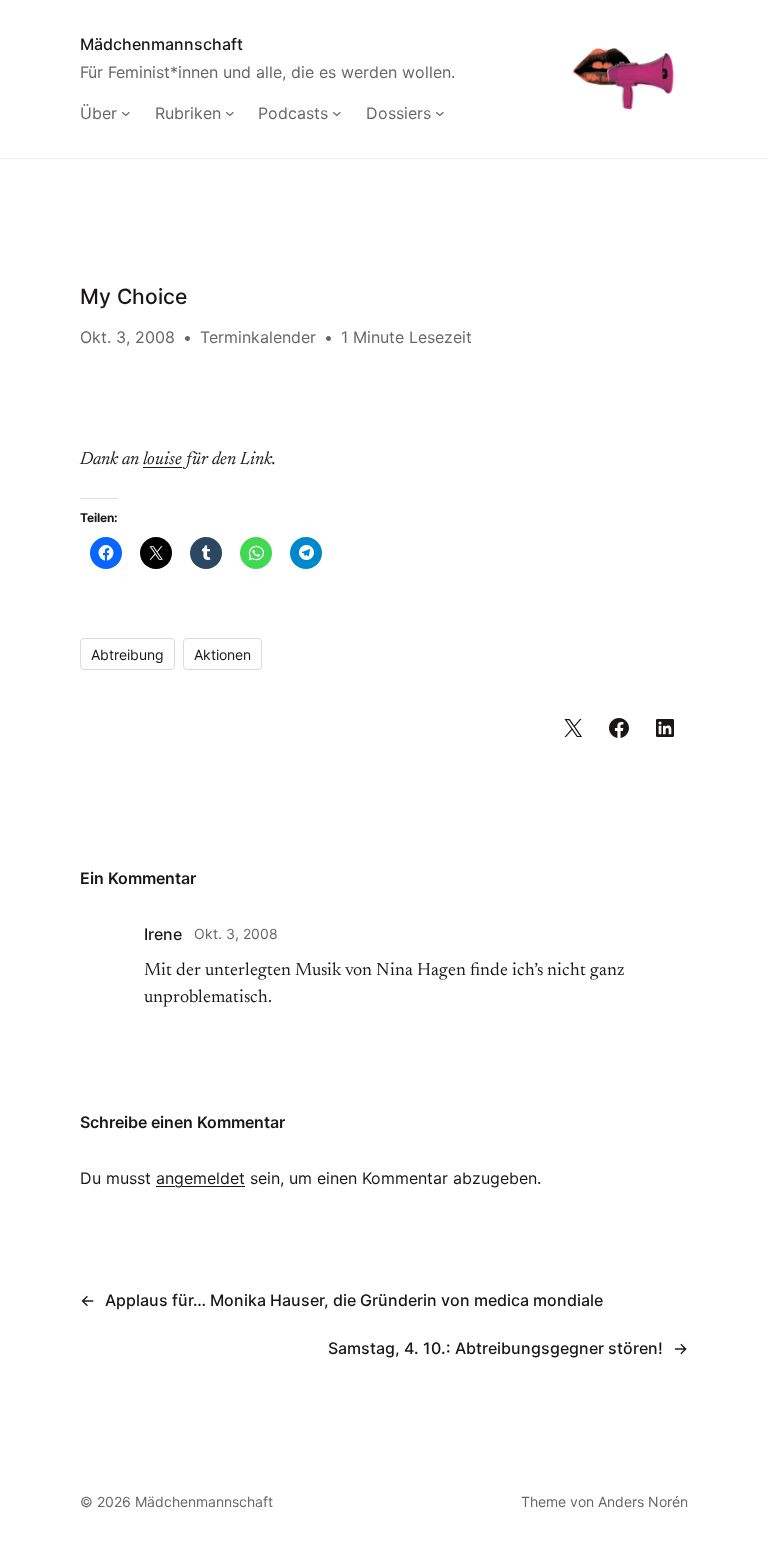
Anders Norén (643, 1501)
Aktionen (222, 654)
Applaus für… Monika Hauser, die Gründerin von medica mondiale (354, 1300)
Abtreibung (127, 654)
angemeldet (200, 1178)
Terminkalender (258, 337)
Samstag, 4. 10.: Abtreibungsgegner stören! (495, 1348)
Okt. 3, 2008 (236, 933)
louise (162, 460)
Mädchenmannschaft (161, 44)
